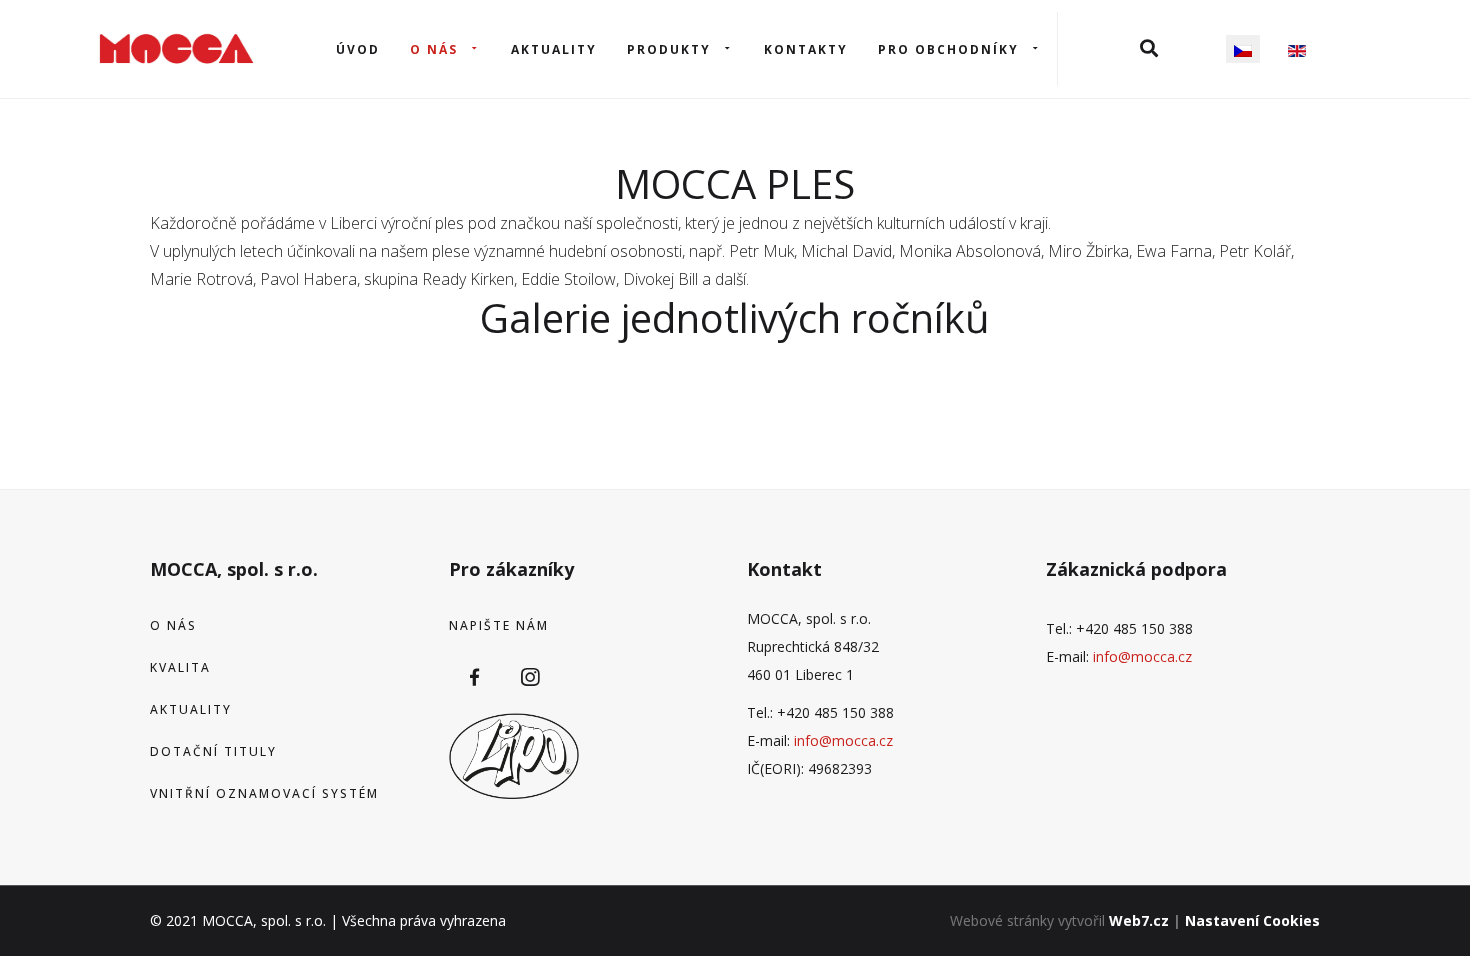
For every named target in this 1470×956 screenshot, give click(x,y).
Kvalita (180, 667)
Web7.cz (1139, 920)
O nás (434, 49)
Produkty (669, 49)
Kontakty (806, 49)
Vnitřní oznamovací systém (264, 793)
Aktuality (554, 49)
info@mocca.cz (843, 740)
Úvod (358, 49)
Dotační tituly (213, 751)
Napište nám (499, 625)
